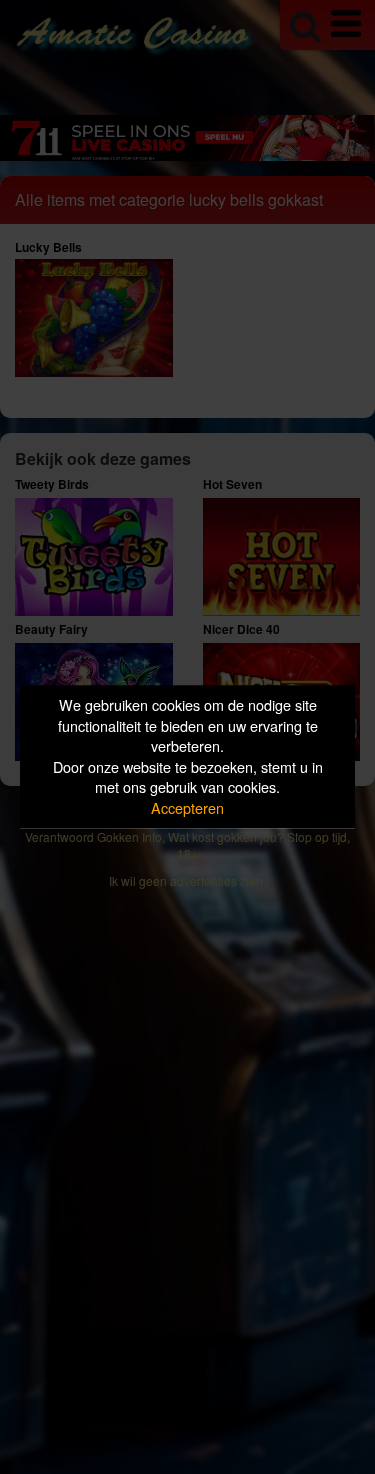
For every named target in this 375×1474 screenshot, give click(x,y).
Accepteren (187, 807)
